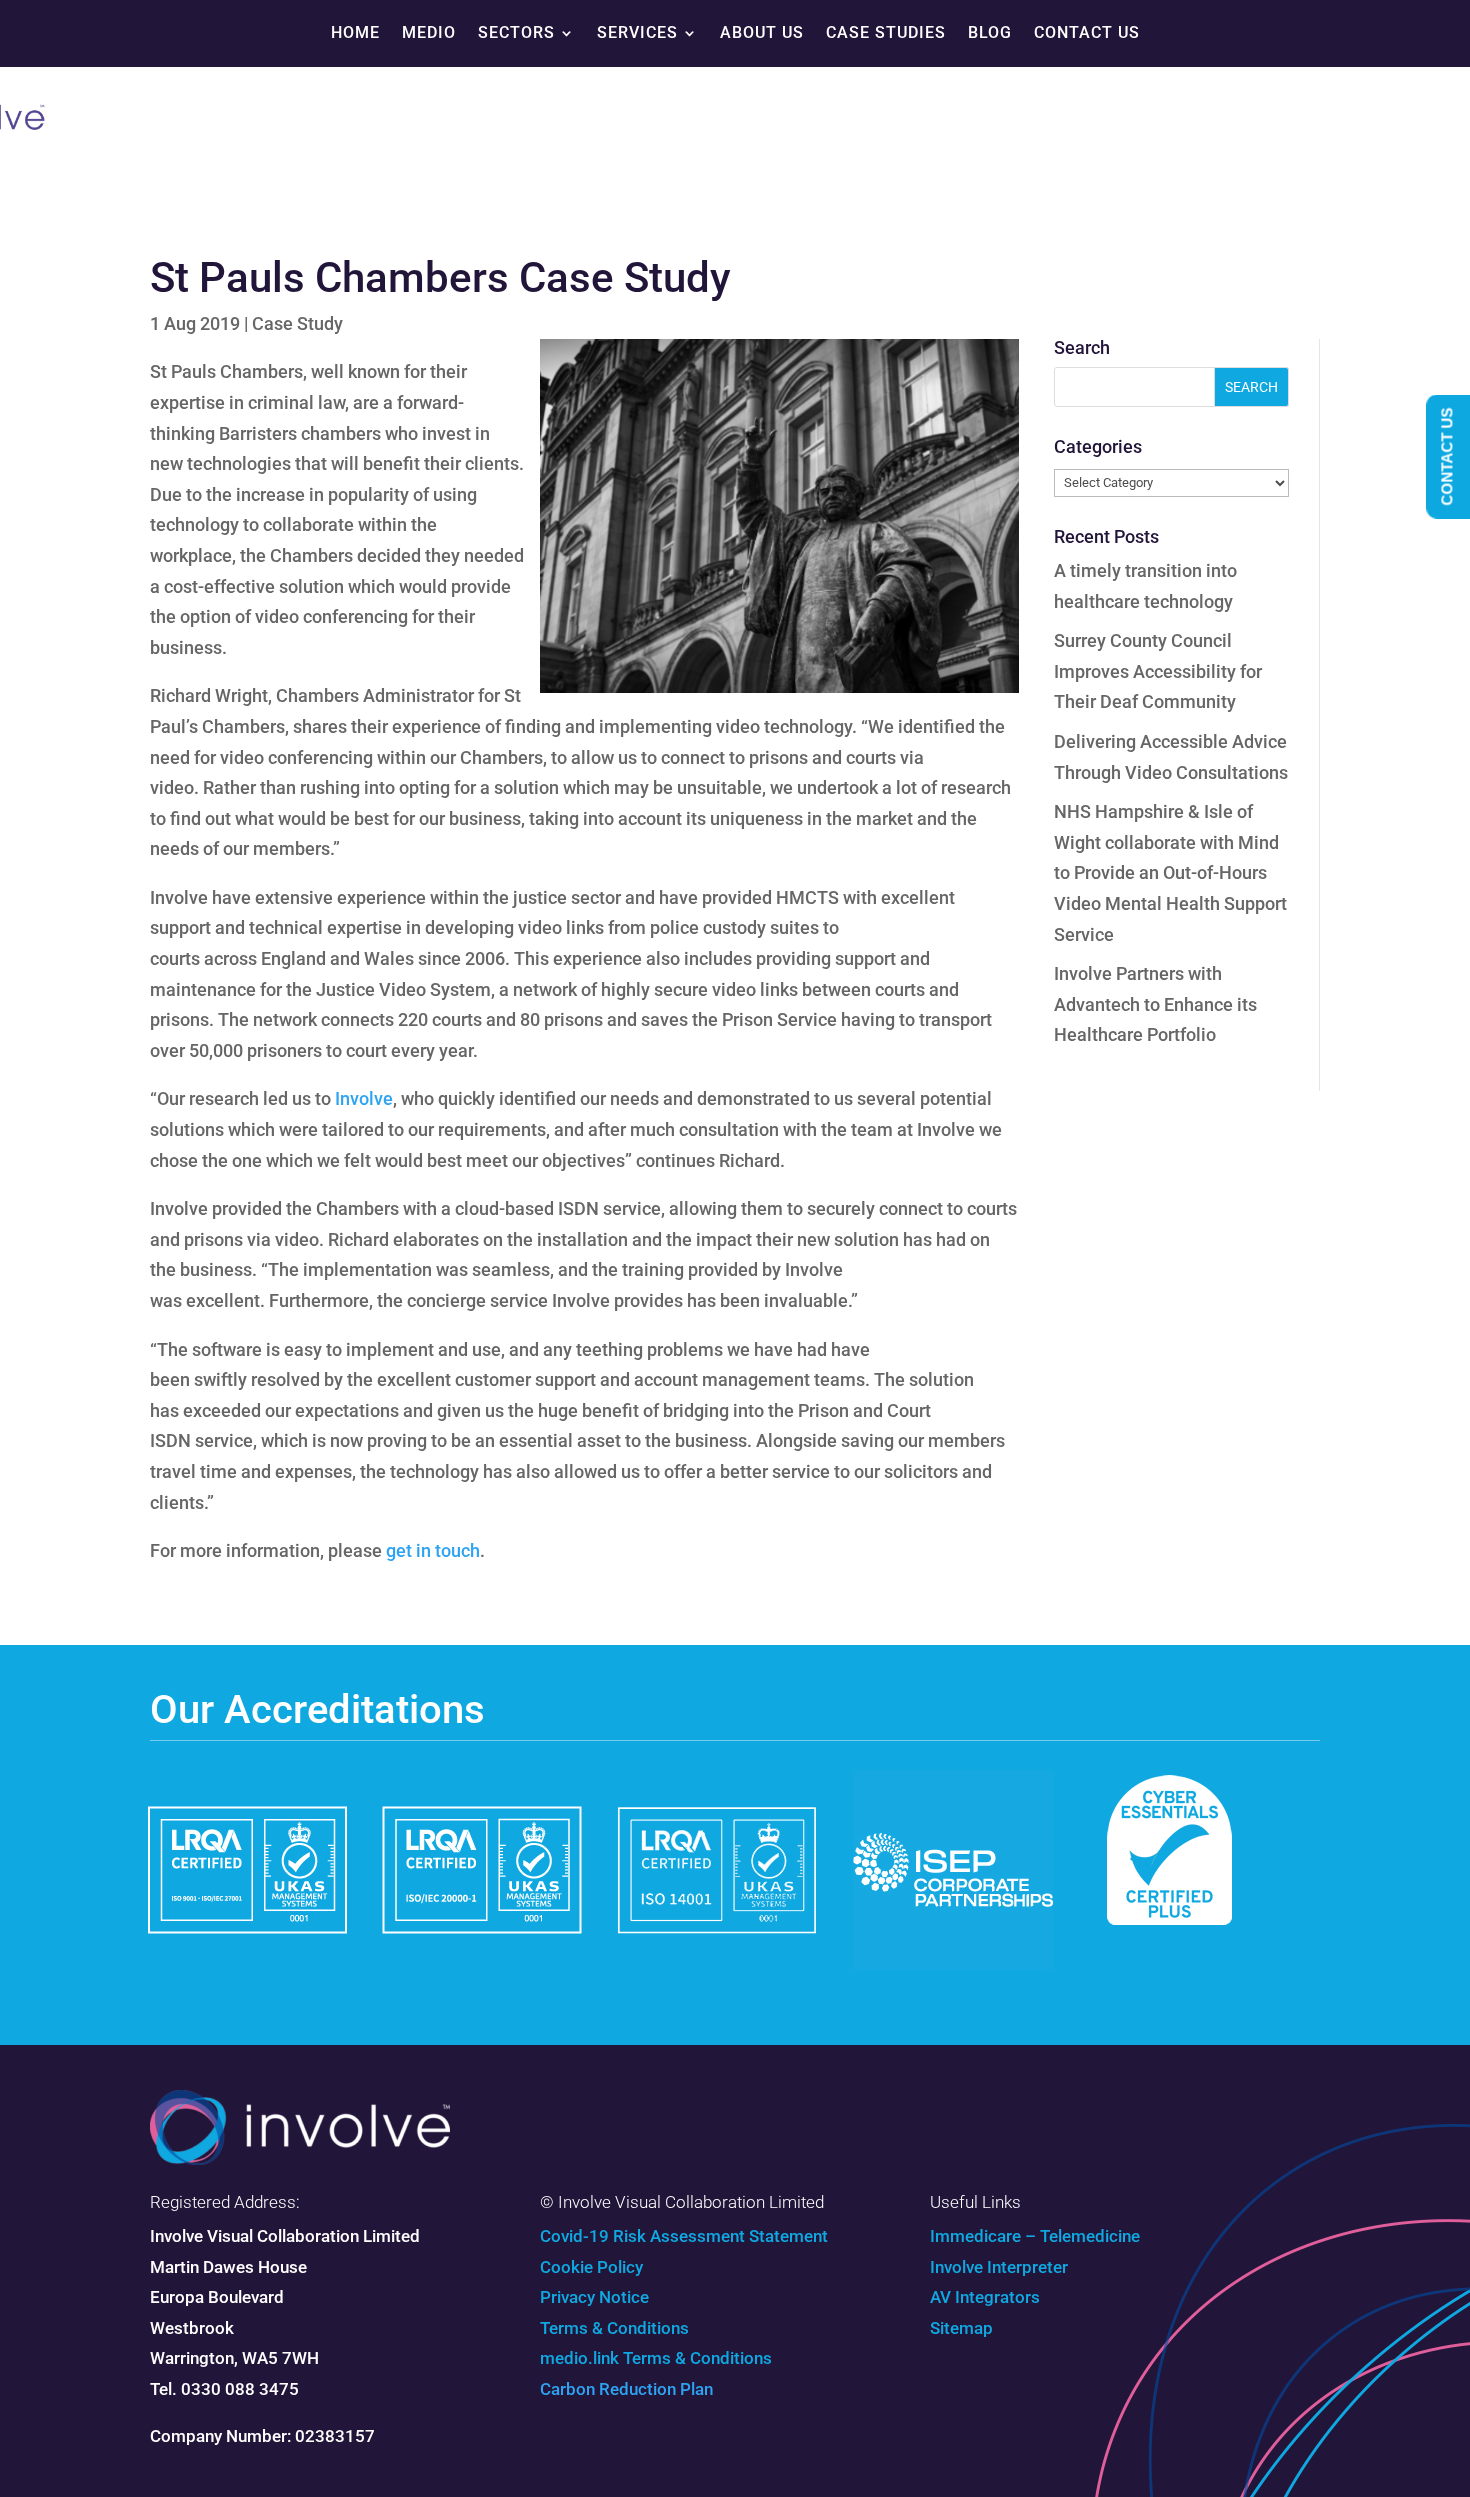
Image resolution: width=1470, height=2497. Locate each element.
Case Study (297, 323)
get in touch (433, 1550)
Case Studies (886, 32)
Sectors (516, 32)
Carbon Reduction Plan (626, 2389)
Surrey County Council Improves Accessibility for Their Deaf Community (1158, 671)
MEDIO (429, 32)
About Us (762, 32)
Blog (990, 32)
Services (637, 32)
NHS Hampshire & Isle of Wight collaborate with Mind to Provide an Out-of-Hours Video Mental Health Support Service (1170, 872)
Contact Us (1087, 32)
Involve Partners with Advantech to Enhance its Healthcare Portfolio (1155, 1004)
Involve (364, 1098)
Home (355, 32)
